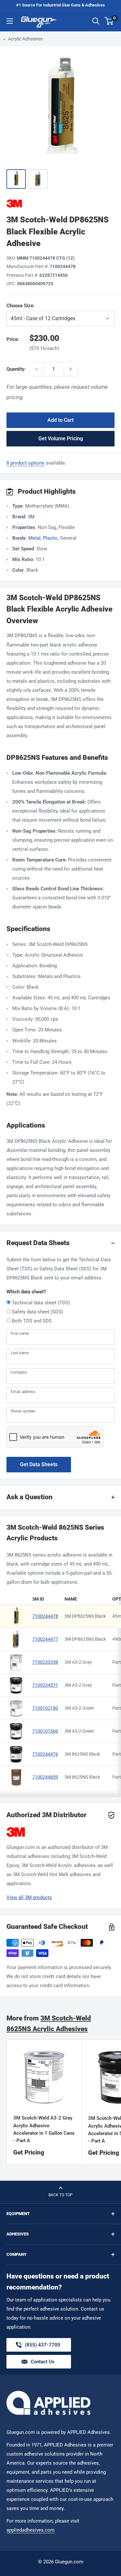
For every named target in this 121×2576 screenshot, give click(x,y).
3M (31, 517)
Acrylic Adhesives (25, 39)
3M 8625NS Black (82, 1754)
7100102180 (45, 1708)
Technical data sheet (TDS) (41, 1303)
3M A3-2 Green (79, 1708)
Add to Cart (60, 420)
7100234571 (45, 1685)
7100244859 (45, 1777)
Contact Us (43, 2362)
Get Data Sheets (39, 1464)
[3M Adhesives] (60, 203)
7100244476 (45, 1754)
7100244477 (45, 1639)
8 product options (25, 463)
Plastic (50, 538)
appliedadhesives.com (30, 2530)
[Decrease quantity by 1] (36, 369)
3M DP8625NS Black (85, 1616)
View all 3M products (29, 1897)
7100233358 (45, 1662)
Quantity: (16, 369)
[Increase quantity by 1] (71, 369)
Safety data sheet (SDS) (37, 1312)
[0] (109, 21)
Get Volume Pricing (61, 439)
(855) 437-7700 (43, 2347)
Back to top (60, 2195)
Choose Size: (53, 306)
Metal (35, 538)
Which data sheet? (26, 1292)
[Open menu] (10, 21)
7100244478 (45, 1616)
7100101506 (45, 1731)
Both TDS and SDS (32, 1321)
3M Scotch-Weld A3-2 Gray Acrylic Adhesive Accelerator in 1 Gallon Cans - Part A (44, 2129)
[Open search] (96, 21)
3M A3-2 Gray (78, 1662)
